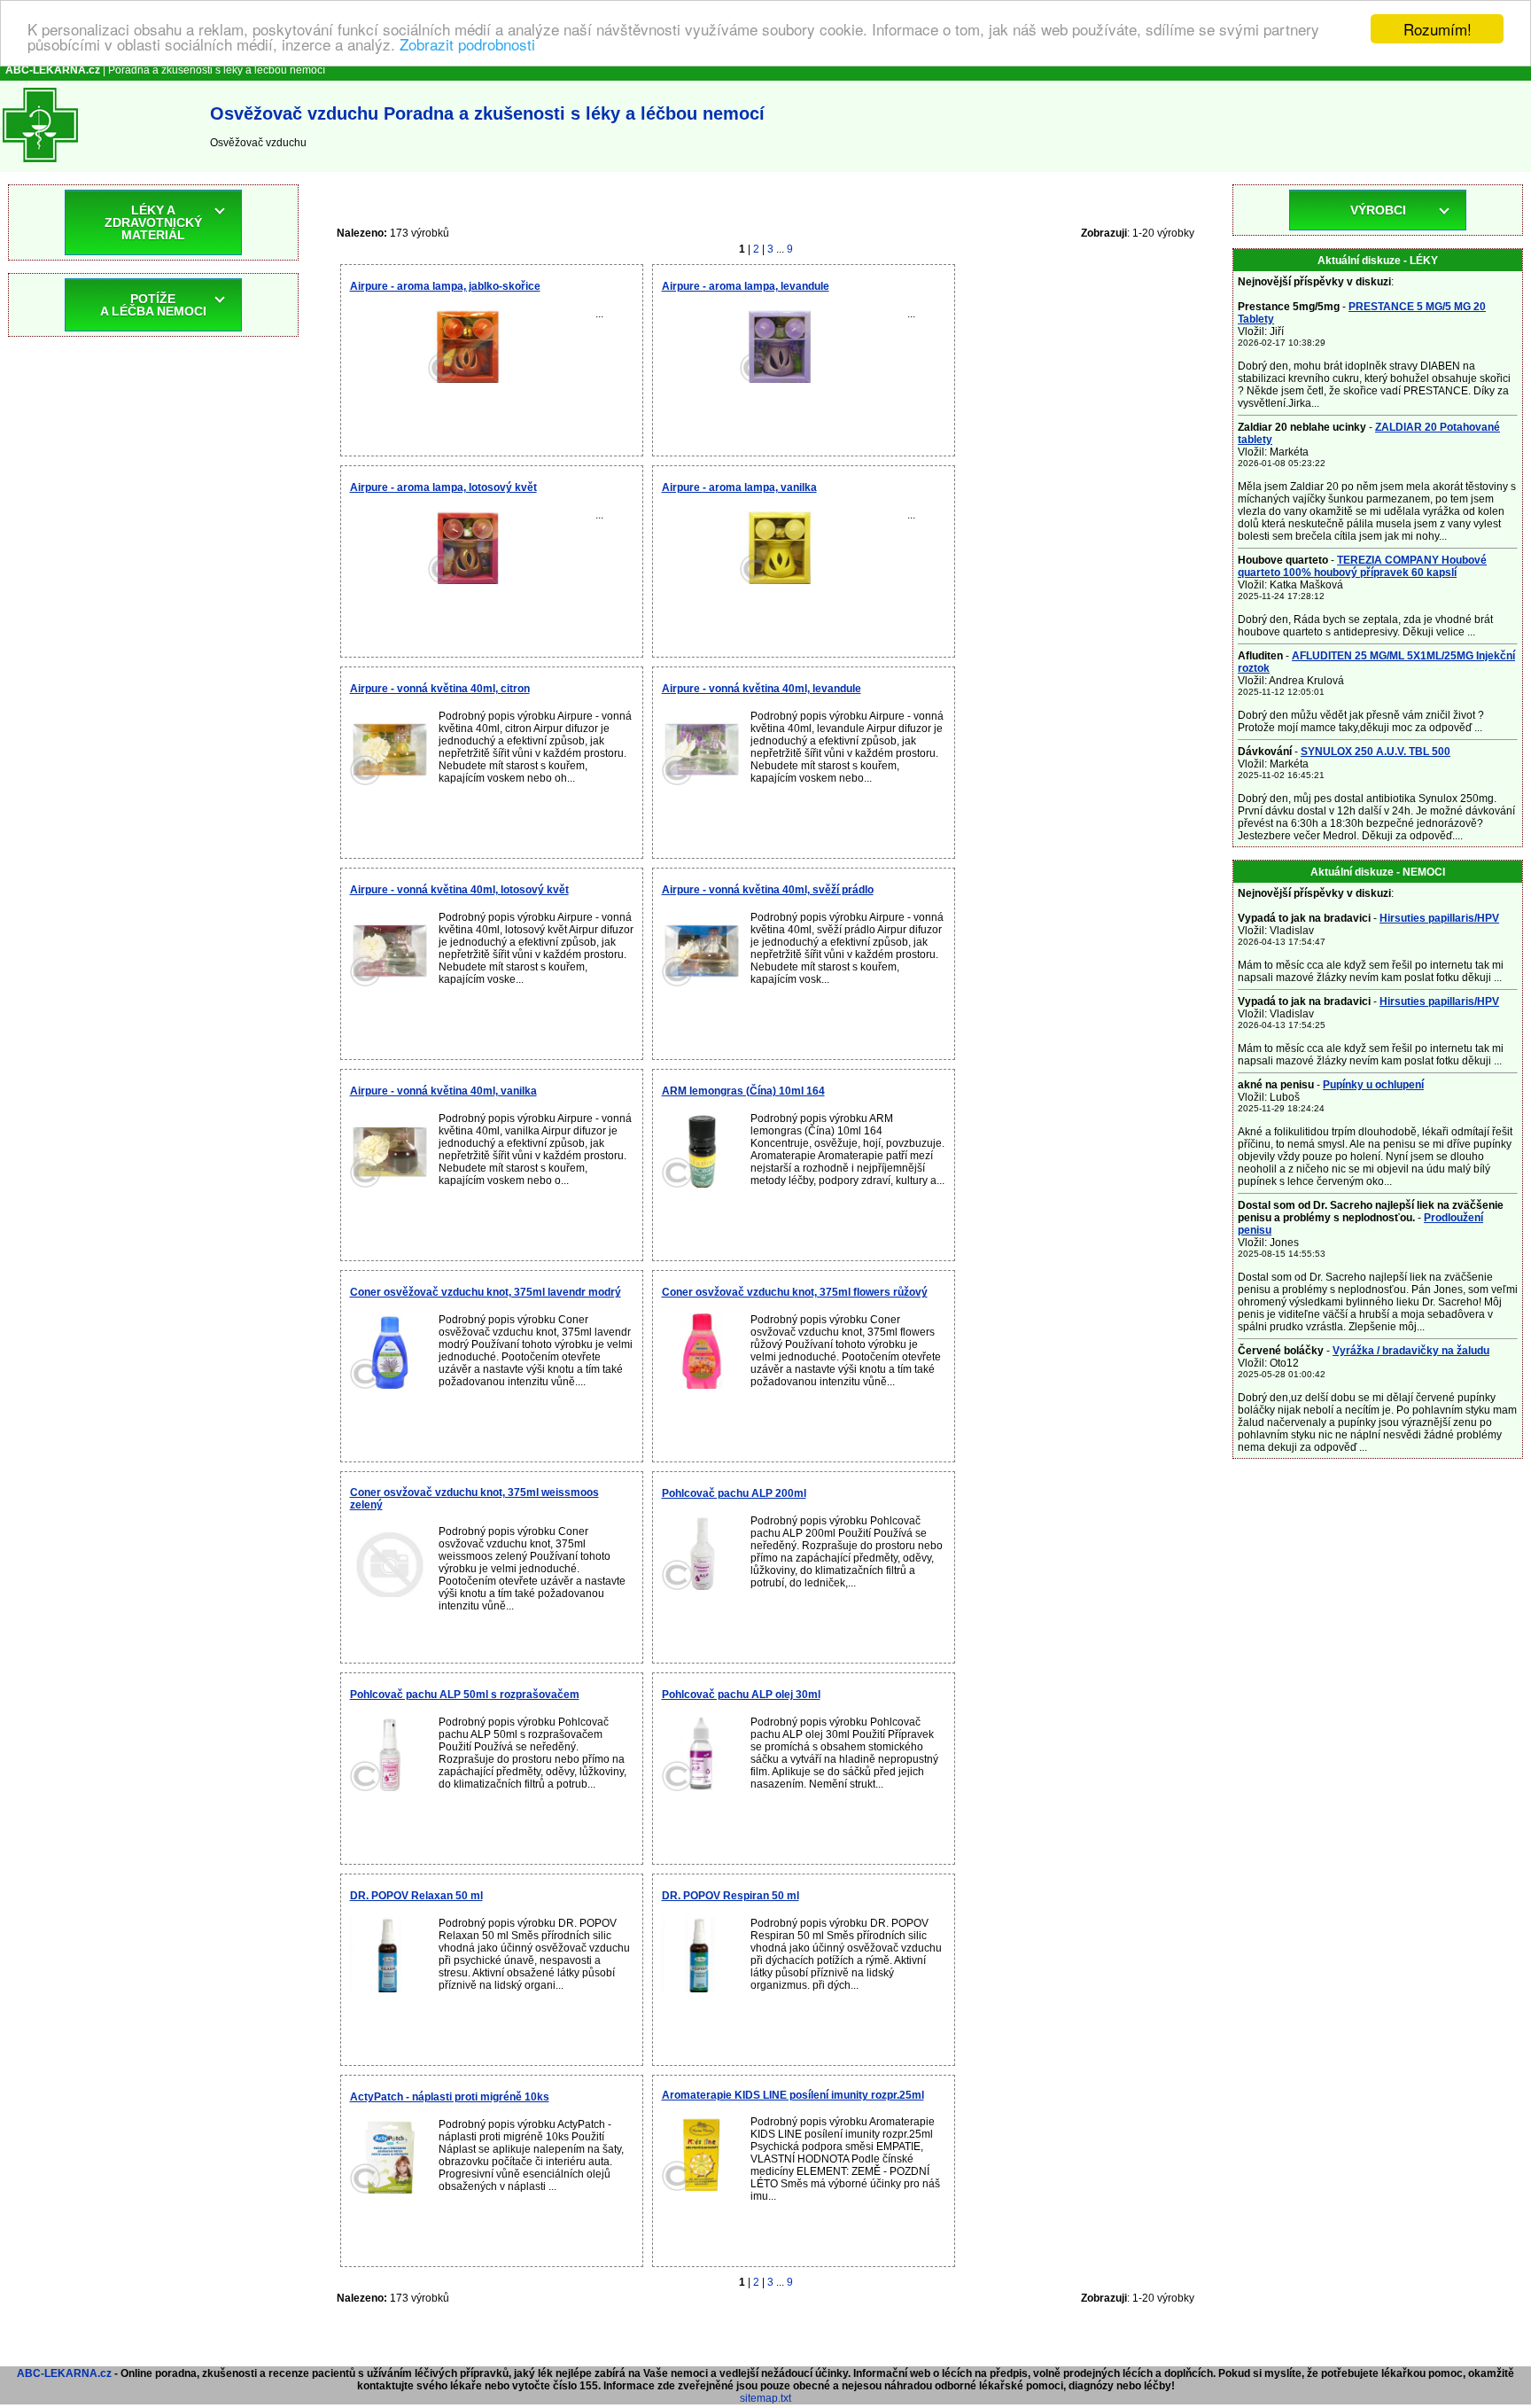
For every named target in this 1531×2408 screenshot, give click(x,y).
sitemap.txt (765, 2398)
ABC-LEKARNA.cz (64, 2373)
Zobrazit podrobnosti (467, 45)
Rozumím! (1438, 29)
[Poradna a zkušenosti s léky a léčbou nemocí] (40, 166)
